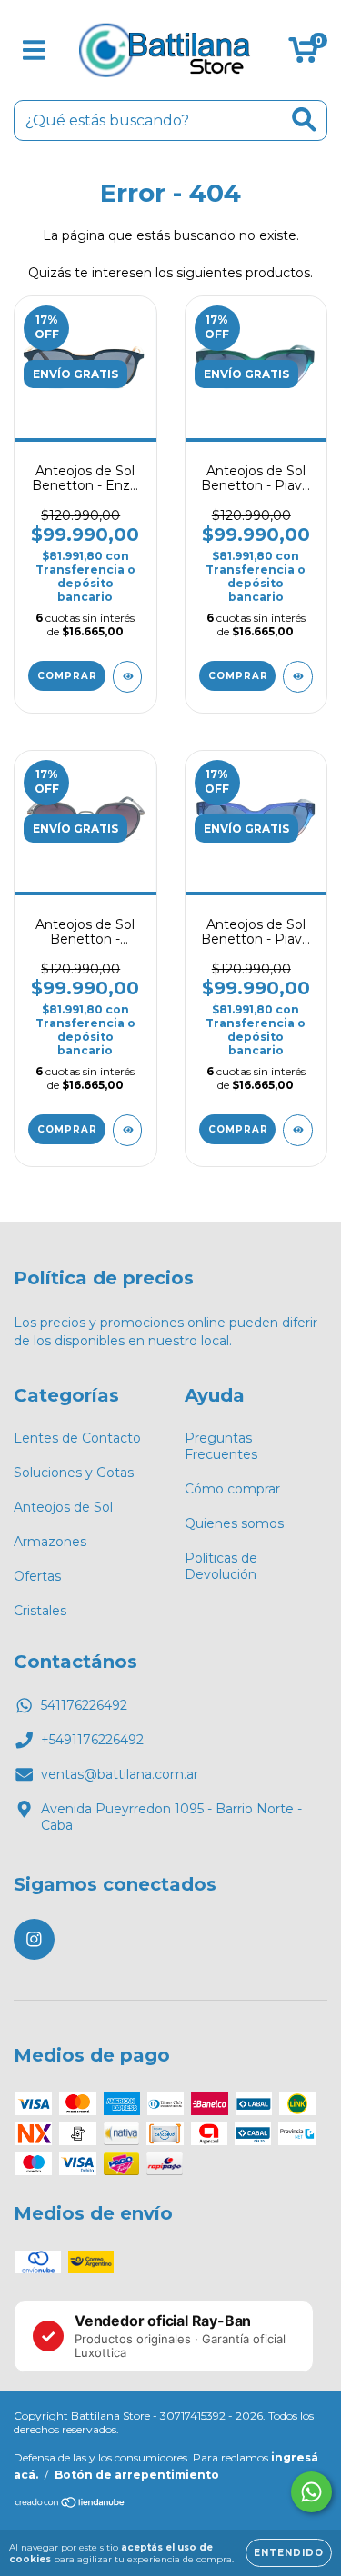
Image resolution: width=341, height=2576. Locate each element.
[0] (303, 55)
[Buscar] (304, 120)
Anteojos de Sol (63, 1507)
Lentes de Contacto (77, 1438)
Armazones (50, 1542)
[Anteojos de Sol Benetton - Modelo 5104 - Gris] (128, 1130)
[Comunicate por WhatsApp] (311, 2492)
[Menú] (34, 50)
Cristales (40, 1611)
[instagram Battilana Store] (34, 1939)
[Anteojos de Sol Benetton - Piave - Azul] (298, 1130)
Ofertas (37, 1576)
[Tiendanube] (70, 2505)
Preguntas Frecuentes (221, 1446)
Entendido (289, 2553)
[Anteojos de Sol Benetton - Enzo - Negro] (128, 677)
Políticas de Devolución (221, 1566)
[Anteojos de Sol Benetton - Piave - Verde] (298, 677)
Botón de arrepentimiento (137, 2475)
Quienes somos (234, 1523)
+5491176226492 (92, 1740)
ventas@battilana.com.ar (120, 1774)
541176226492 (84, 1705)
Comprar (67, 676)
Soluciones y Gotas (74, 1473)
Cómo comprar (232, 1489)
